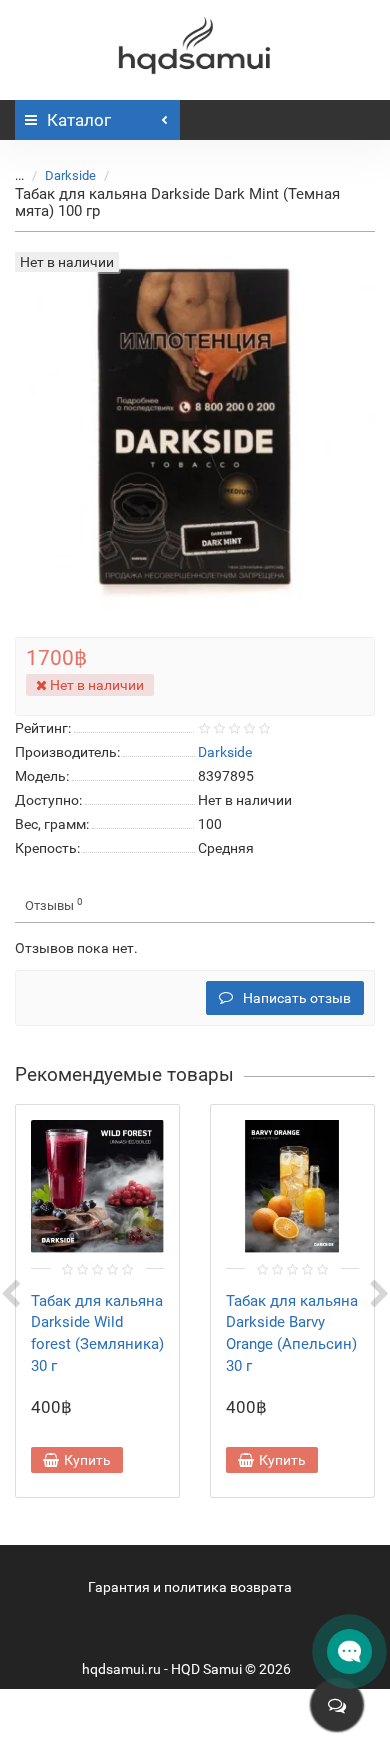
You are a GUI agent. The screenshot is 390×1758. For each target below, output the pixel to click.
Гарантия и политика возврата (190, 1587)
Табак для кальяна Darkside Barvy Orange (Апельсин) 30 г (292, 1333)
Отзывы (54, 904)
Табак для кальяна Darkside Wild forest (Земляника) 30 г (97, 1333)
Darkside (70, 175)
